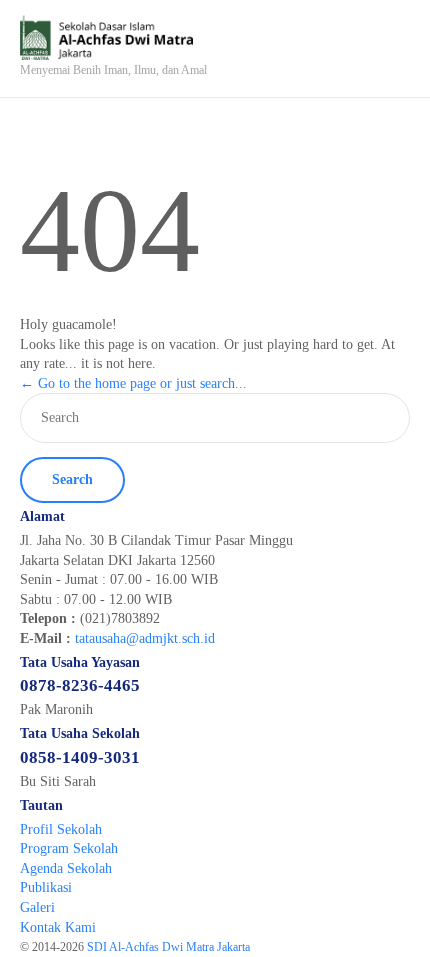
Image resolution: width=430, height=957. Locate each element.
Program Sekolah (69, 848)
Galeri (37, 907)
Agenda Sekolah (66, 868)
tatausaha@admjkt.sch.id (145, 638)
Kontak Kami (58, 927)
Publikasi (46, 887)
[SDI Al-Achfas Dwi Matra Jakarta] (113, 37)
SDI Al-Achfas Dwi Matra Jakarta (170, 947)
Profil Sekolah (61, 829)
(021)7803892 (120, 618)
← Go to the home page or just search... (133, 383)
